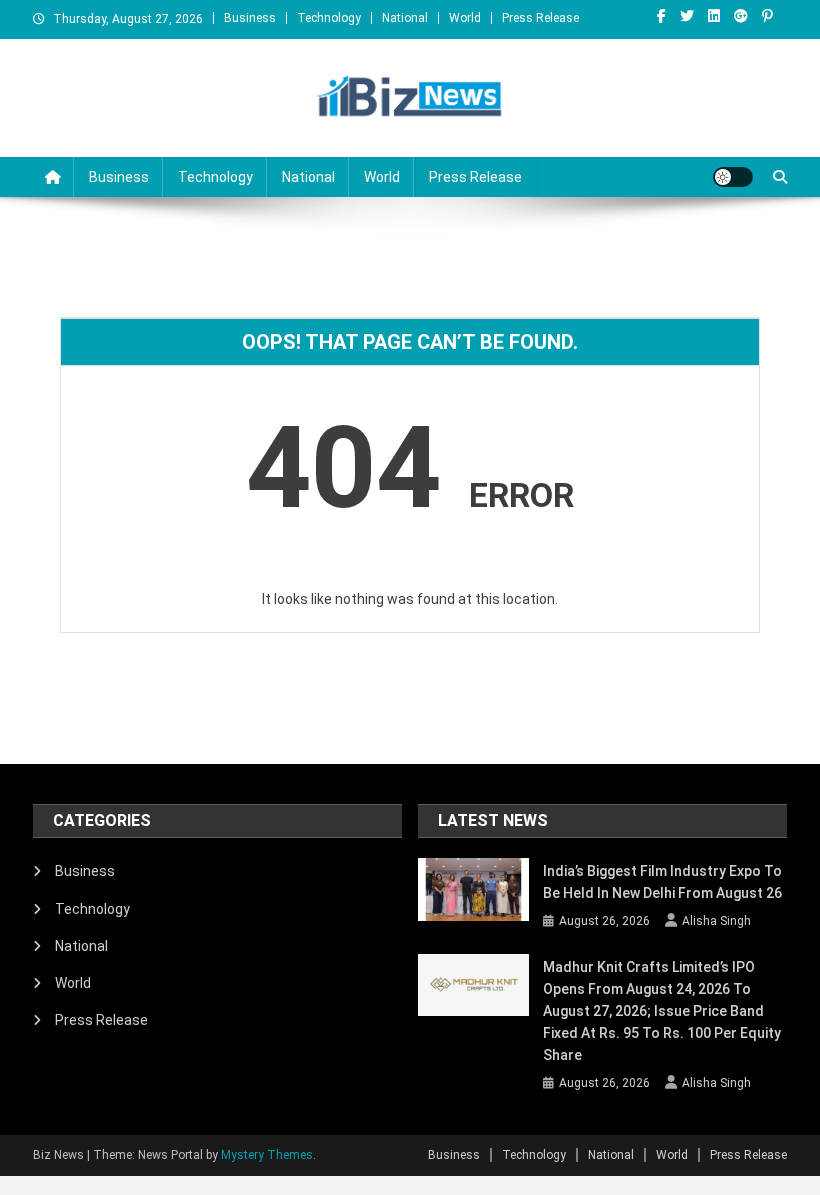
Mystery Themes (267, 1155)
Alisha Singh (716, 921)
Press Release (540, 18)
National (405, 18)
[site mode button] (733, 177)
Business (250, 18)
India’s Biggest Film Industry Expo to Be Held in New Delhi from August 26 (662, 882)
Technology (329, 18)
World (465, 18)
